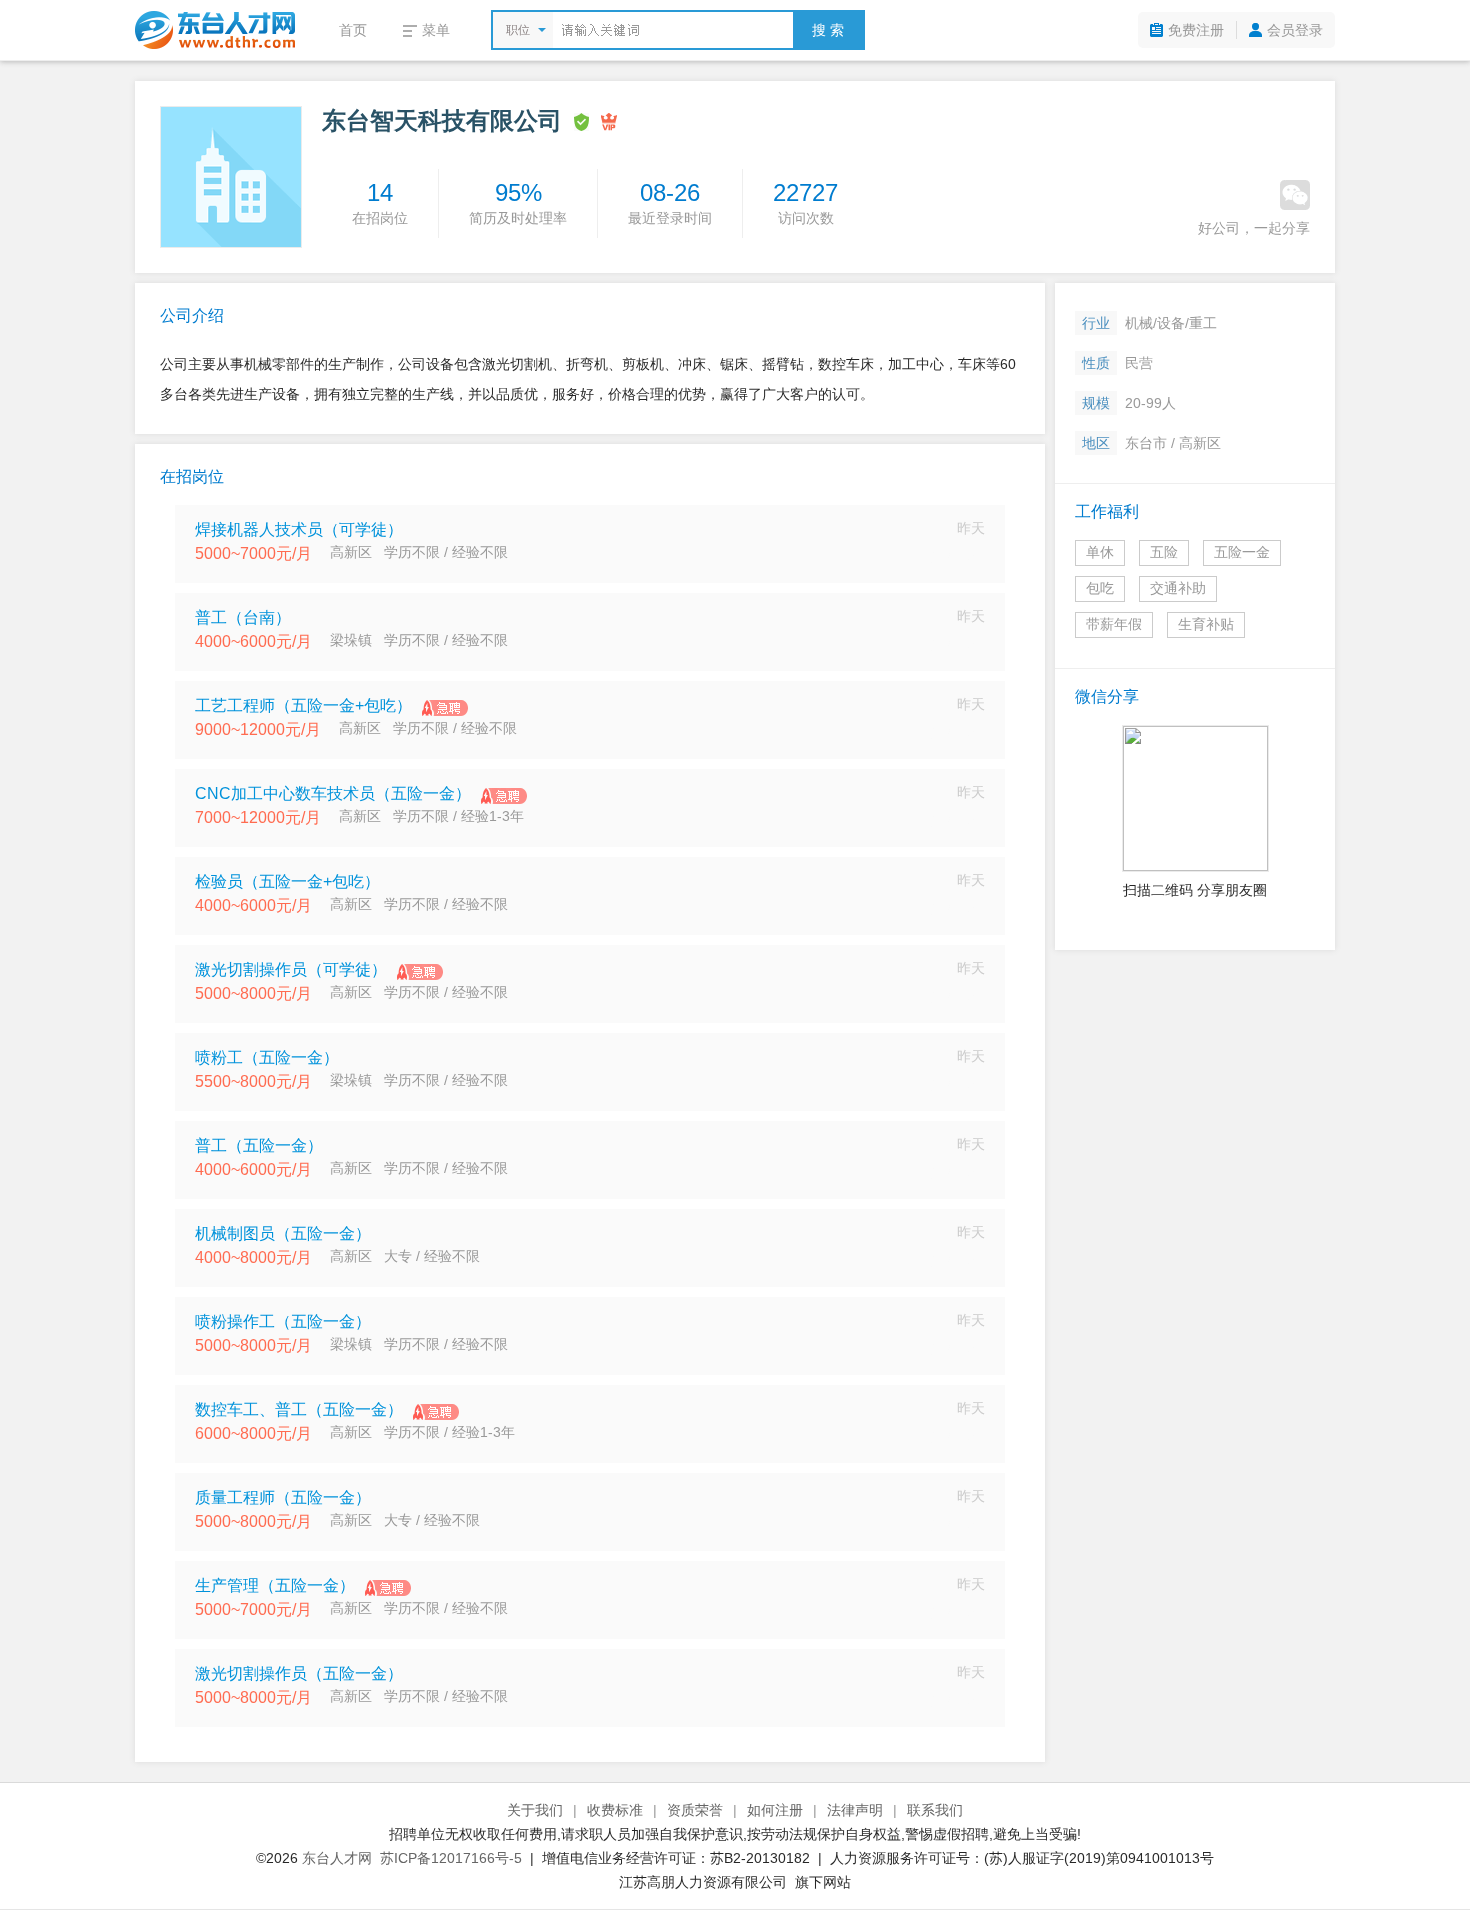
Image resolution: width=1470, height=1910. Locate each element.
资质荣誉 (695, 1810)
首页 (353, 30)
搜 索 (828, 30)
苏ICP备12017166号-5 (451, 1858)
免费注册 (1196, 30)
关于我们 (535, 1810)
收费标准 (615, 1810)
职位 (518, 30)
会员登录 (1295, 30)
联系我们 (935, 1810)
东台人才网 (337, 1858)
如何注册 (775, 1810)
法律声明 (855, 1810)
